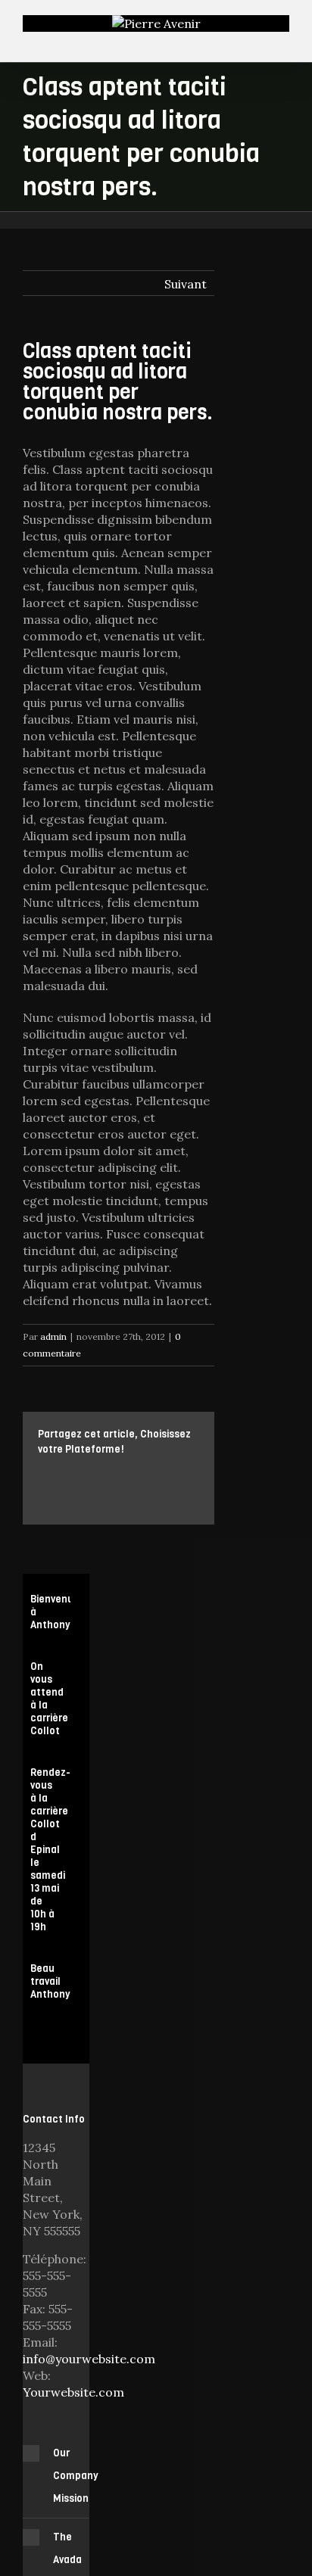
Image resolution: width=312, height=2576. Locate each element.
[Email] (67, 1490)
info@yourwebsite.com (89, 2359)
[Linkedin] (164, 1474)
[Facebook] (42, 1474)
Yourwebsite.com (73, 2392)
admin (53, 1336)
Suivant (186, 284)
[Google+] (139, 1474)
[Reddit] (188, 1474)
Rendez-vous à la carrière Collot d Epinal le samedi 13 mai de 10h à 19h (50, 1850)
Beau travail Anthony (50, 1981)
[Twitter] (67, 1474)
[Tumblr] (115, 1474)
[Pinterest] (91, 1474)
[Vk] (42, 1490)
